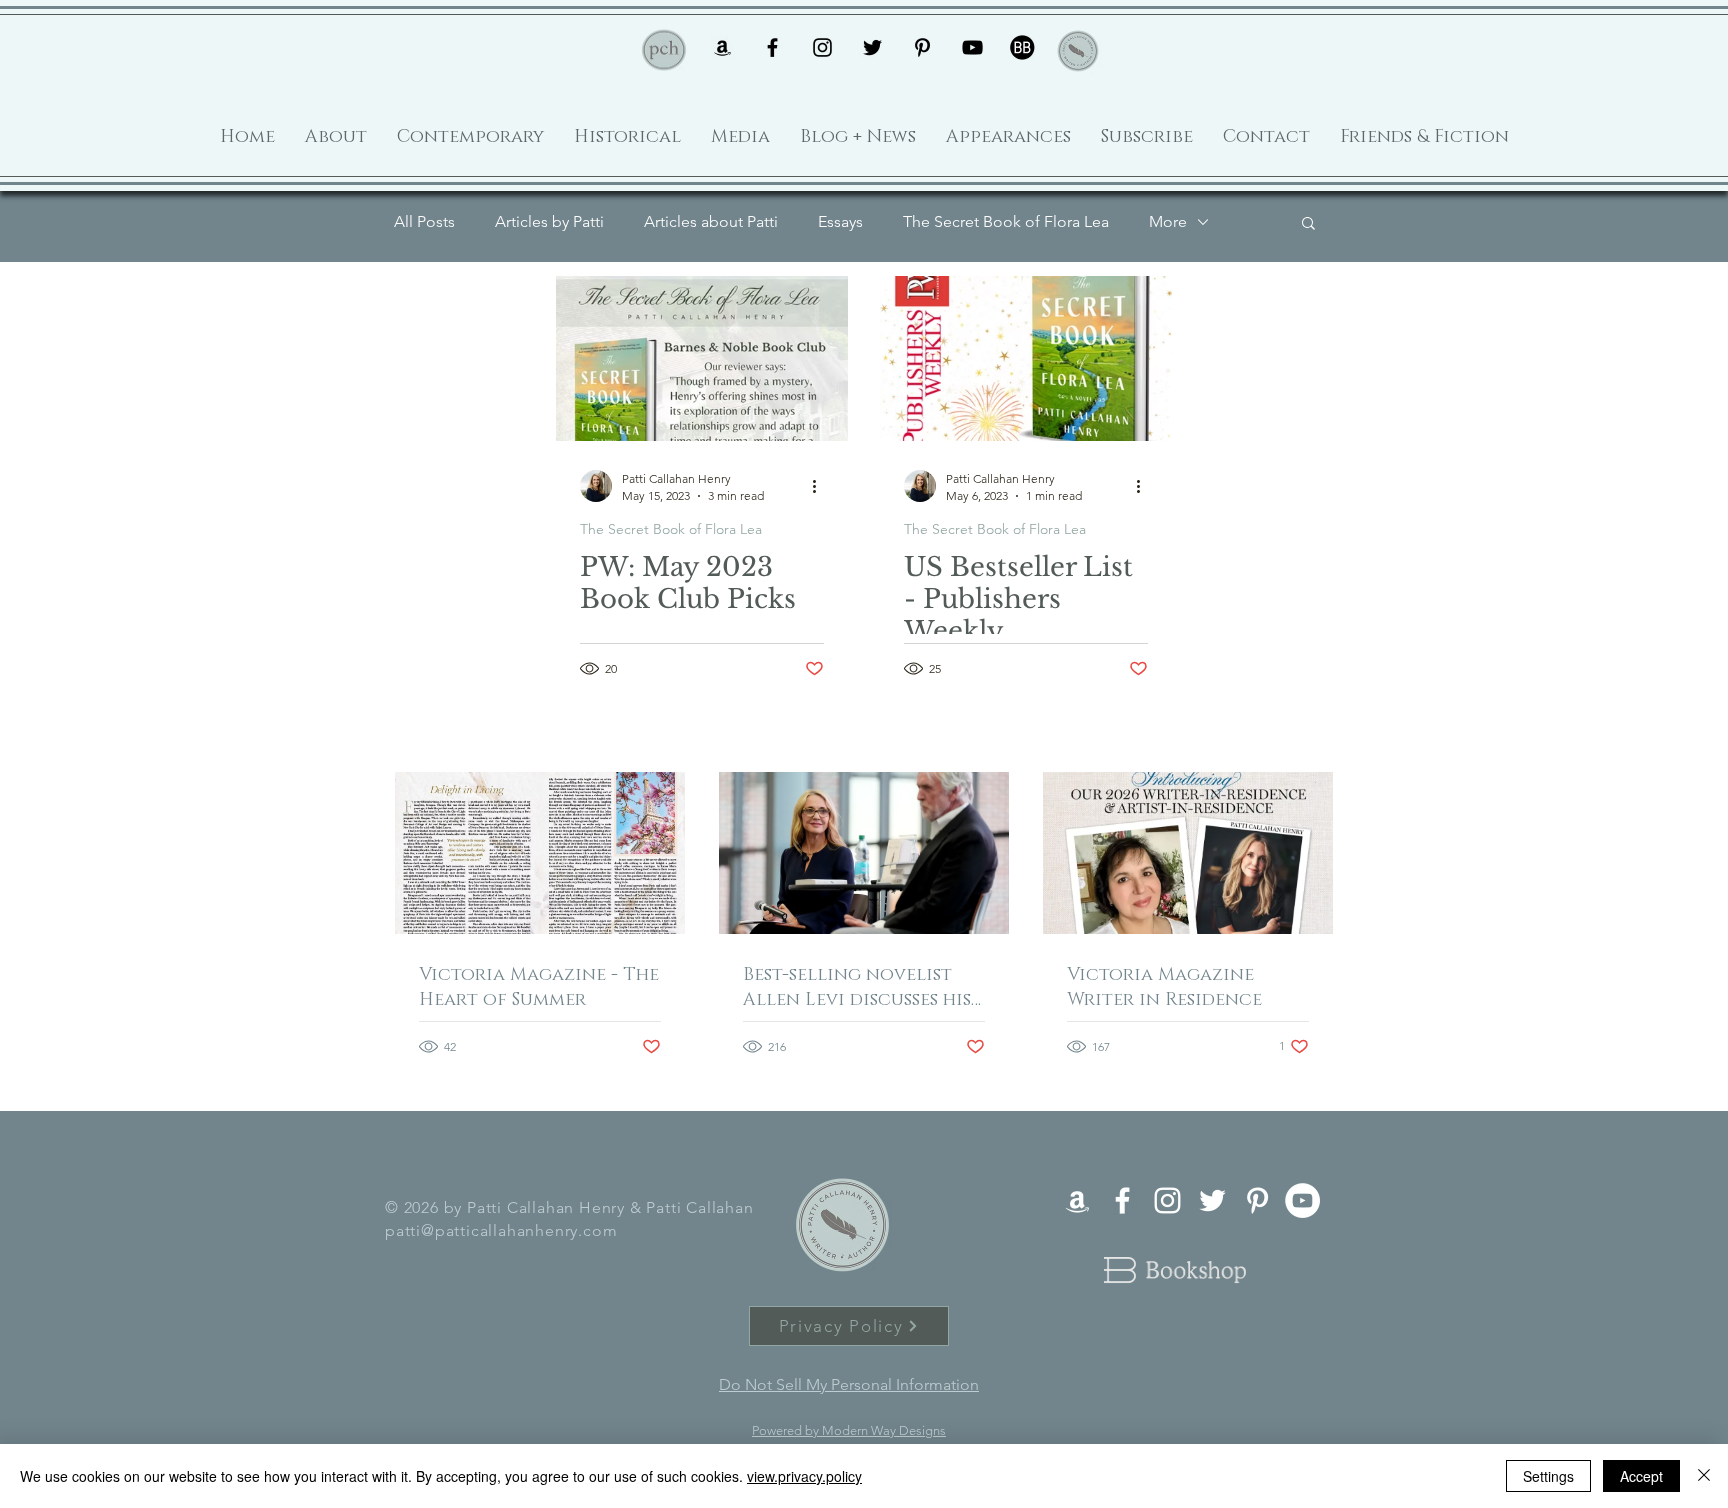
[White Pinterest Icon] (1257, 1200)
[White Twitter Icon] (1212, 1200)
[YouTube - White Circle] (1302, 1200)
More (1168, 221)
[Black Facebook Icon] (772, 47)
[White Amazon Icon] (1077, 1200)
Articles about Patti (711, 221)
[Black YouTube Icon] (972, 47)
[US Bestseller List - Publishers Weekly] (1026, 358)
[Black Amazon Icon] (722, 47)
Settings (1548, 1476)
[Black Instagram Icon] (822, 47)
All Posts (424, 221)
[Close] (1704, 1476)
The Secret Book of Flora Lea (1006, 221)
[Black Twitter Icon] (872, 47)
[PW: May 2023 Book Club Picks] (702, 358)
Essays (840, 221)
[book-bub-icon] (1022, 47)
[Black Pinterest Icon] (922, 47)
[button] (1308, 224)
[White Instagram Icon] (1167, 1200)
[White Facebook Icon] (1122, 1200)
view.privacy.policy (804, 1476)
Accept (1641, 1476)
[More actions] (821, 486)
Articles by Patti (549, 221)
